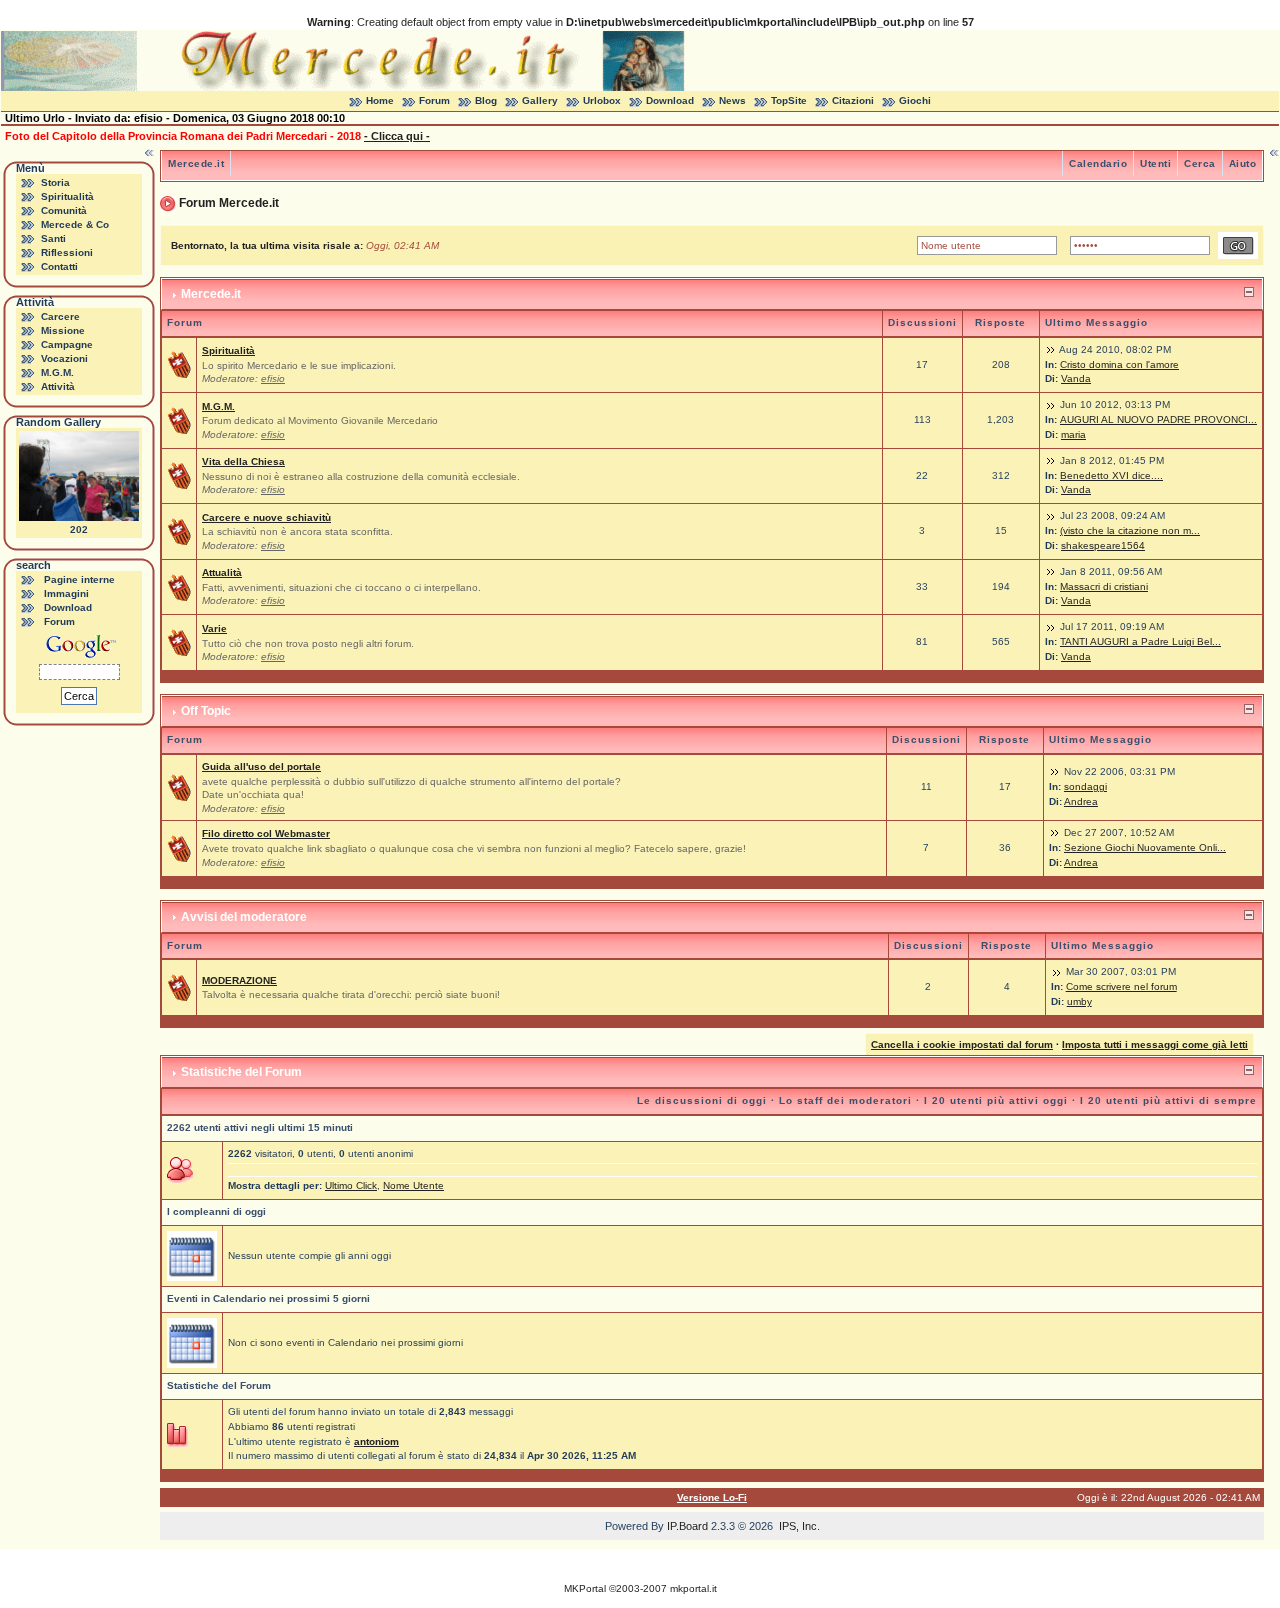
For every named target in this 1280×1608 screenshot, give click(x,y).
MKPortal (585, 1588)
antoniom (376, 1441)
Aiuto (1243, 163)
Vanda (1076, 378)
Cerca (1200, 163)
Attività (58, 386)
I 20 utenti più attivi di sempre (1168, 1100)
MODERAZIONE (239, 980)
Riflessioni (67, 252)
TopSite (789, 100)
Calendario (1098, 163)
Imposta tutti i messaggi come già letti (1155, 1044)
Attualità (222, 572)
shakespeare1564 (1103, 545)
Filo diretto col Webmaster (266, 833)
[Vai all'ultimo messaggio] (1051, 349)
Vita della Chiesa (243, 461)
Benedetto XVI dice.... (1111, 475)
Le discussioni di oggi (702, 1100)
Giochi (915, 100)
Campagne (67, 344)
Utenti (1155, 163)
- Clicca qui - (397, 136)
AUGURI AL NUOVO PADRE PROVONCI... (1158, 419)
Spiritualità (67, 196)
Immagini (66, 593)
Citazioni (853, 100)
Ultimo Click (351, 1185)
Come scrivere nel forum (1121, 986)
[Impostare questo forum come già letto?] (179, 364)
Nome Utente (413, 1185)
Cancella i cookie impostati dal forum (962, 1044)
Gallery (540, 100)
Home (380, 100)
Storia (55, 182)
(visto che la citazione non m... (1130, 530)
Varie (214, 628)
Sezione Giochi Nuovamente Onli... (1145, 847)
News (732, 100)
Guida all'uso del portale (261, 766)
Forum (434, 100)
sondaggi (1085, 786)
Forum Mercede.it (229, 203)
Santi (53, 238)
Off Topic (206, 711)
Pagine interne (79, 579)
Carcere (60, 316)
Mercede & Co (75, 224)
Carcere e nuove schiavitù (266, 517)
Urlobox (602, 100)
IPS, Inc (798, 1526)
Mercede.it (196, 163)
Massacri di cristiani (1104, 586)
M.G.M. (57, 372)
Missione (63, 330)
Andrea (1081, 801)
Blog (486, 100)
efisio (273, 378)
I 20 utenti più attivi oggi (996, 1100)
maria (1073, 434)
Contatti (59, 266)
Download (670, 100)
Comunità (64, 210)
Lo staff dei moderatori (845, 1100)
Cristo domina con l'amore (1119, 364)
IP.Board (687, 1526)
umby (1079, 1001)
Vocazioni (64, 358)
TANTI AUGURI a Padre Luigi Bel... (1140, 641)
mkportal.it (693, 1588)
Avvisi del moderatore (244, 917)
